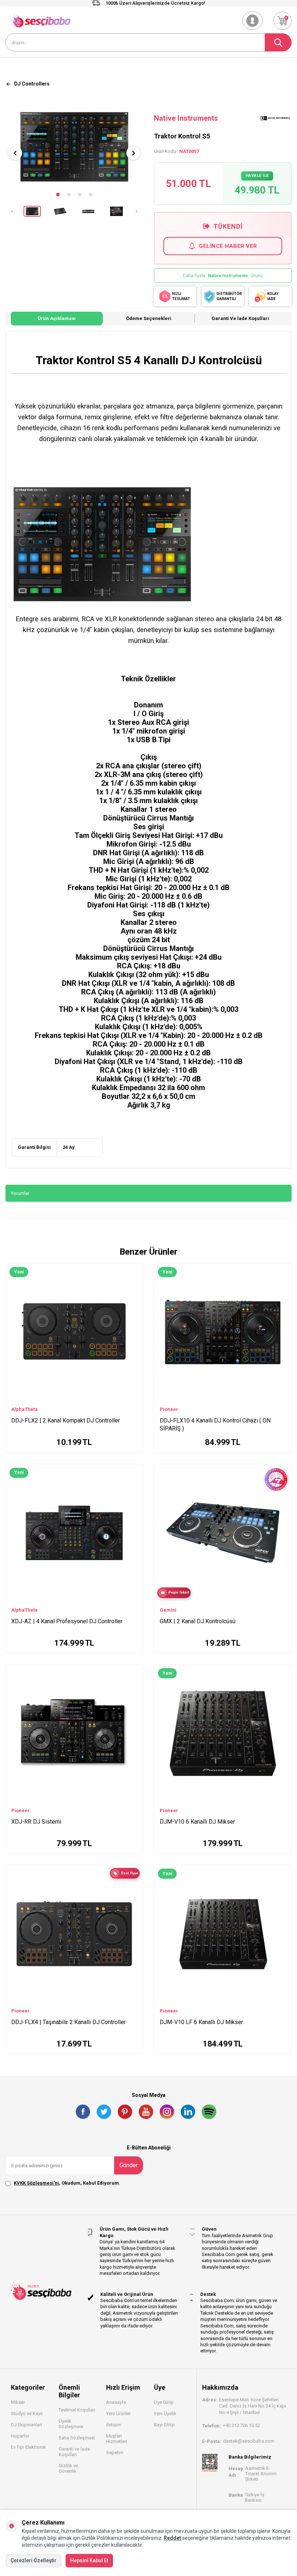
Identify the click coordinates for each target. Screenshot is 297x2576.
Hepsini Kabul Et (89, 2560)
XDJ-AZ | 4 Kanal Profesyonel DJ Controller (67, 1621)
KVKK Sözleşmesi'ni (36, 2183)
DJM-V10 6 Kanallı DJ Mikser (197, 1822)
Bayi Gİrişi (164, 2425)
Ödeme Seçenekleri (149, 318)
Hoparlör (20, 2436)
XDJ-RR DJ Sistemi (36, 1822)
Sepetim (115, 2453)
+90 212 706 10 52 (241, 2425)
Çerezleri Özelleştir (34, 2560)
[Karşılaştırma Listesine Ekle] (134, 1271)
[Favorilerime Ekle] (134, 1281)
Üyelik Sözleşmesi (71, 2424)
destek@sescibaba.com (249, 2441)
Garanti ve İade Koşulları (240, 318)
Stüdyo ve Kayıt (27, 2413)
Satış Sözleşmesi (77, 2438)
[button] (58, 195)
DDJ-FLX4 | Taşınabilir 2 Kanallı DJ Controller (68, 2022)
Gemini (168, 1610)
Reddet (172, 2538)
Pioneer (169, 1409)
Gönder (129, 2165)
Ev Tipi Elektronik (28, 2447)
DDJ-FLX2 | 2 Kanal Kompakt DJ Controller (66, 1420)
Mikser (18, 2402)
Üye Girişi (164, 2402)
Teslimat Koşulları (77, 2410)
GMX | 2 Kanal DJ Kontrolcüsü (198, 1621)
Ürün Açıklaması (57, 318)
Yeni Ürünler (118, 2413)
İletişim (114, 2425)
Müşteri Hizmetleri (117, 2439)
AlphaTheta (24, 1409)
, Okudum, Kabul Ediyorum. (67, 2183)
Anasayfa (116, 2402)
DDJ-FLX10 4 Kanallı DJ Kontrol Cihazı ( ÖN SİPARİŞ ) (215, 1424)
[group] (74, 147)
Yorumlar (20, 1193)
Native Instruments (186, 118)
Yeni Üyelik (165, 2413)
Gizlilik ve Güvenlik (68, 2468)
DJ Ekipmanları (26, 2425)
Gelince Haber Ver (228, 246)
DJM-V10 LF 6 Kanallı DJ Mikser (201, 2022)
